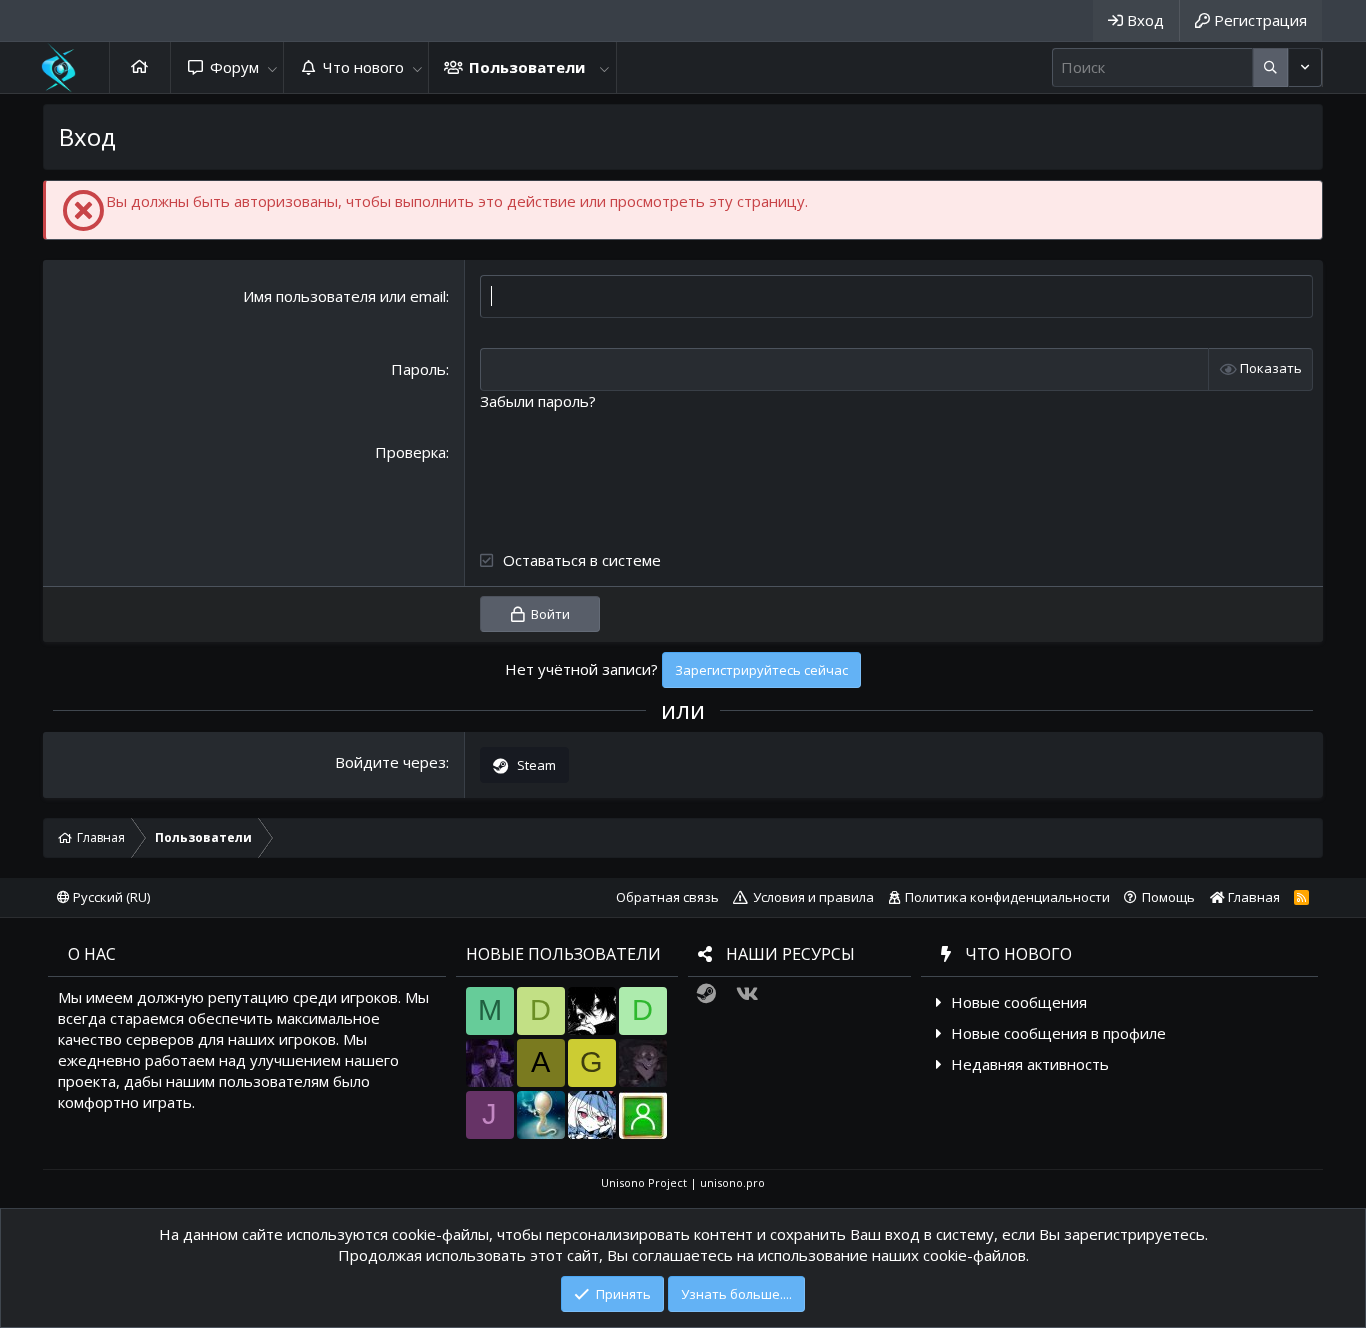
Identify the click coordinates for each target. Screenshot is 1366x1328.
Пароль (418, 369)
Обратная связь (667, 897)
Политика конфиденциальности (1007, 897)
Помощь (1168, 897)
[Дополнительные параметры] (1270, 67)
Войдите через (390, 762)
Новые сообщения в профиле (1058, 1033)
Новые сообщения (1019, 1002)
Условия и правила (813, 897)
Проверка (410, 452)
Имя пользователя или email (344, 296)
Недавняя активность (1030, 1064)
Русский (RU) (110, 897)
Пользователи (527, 67)
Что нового (363, 67)
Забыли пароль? (538, 401)
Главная (140, 67)
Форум (234, 67)
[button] (272, 67)
